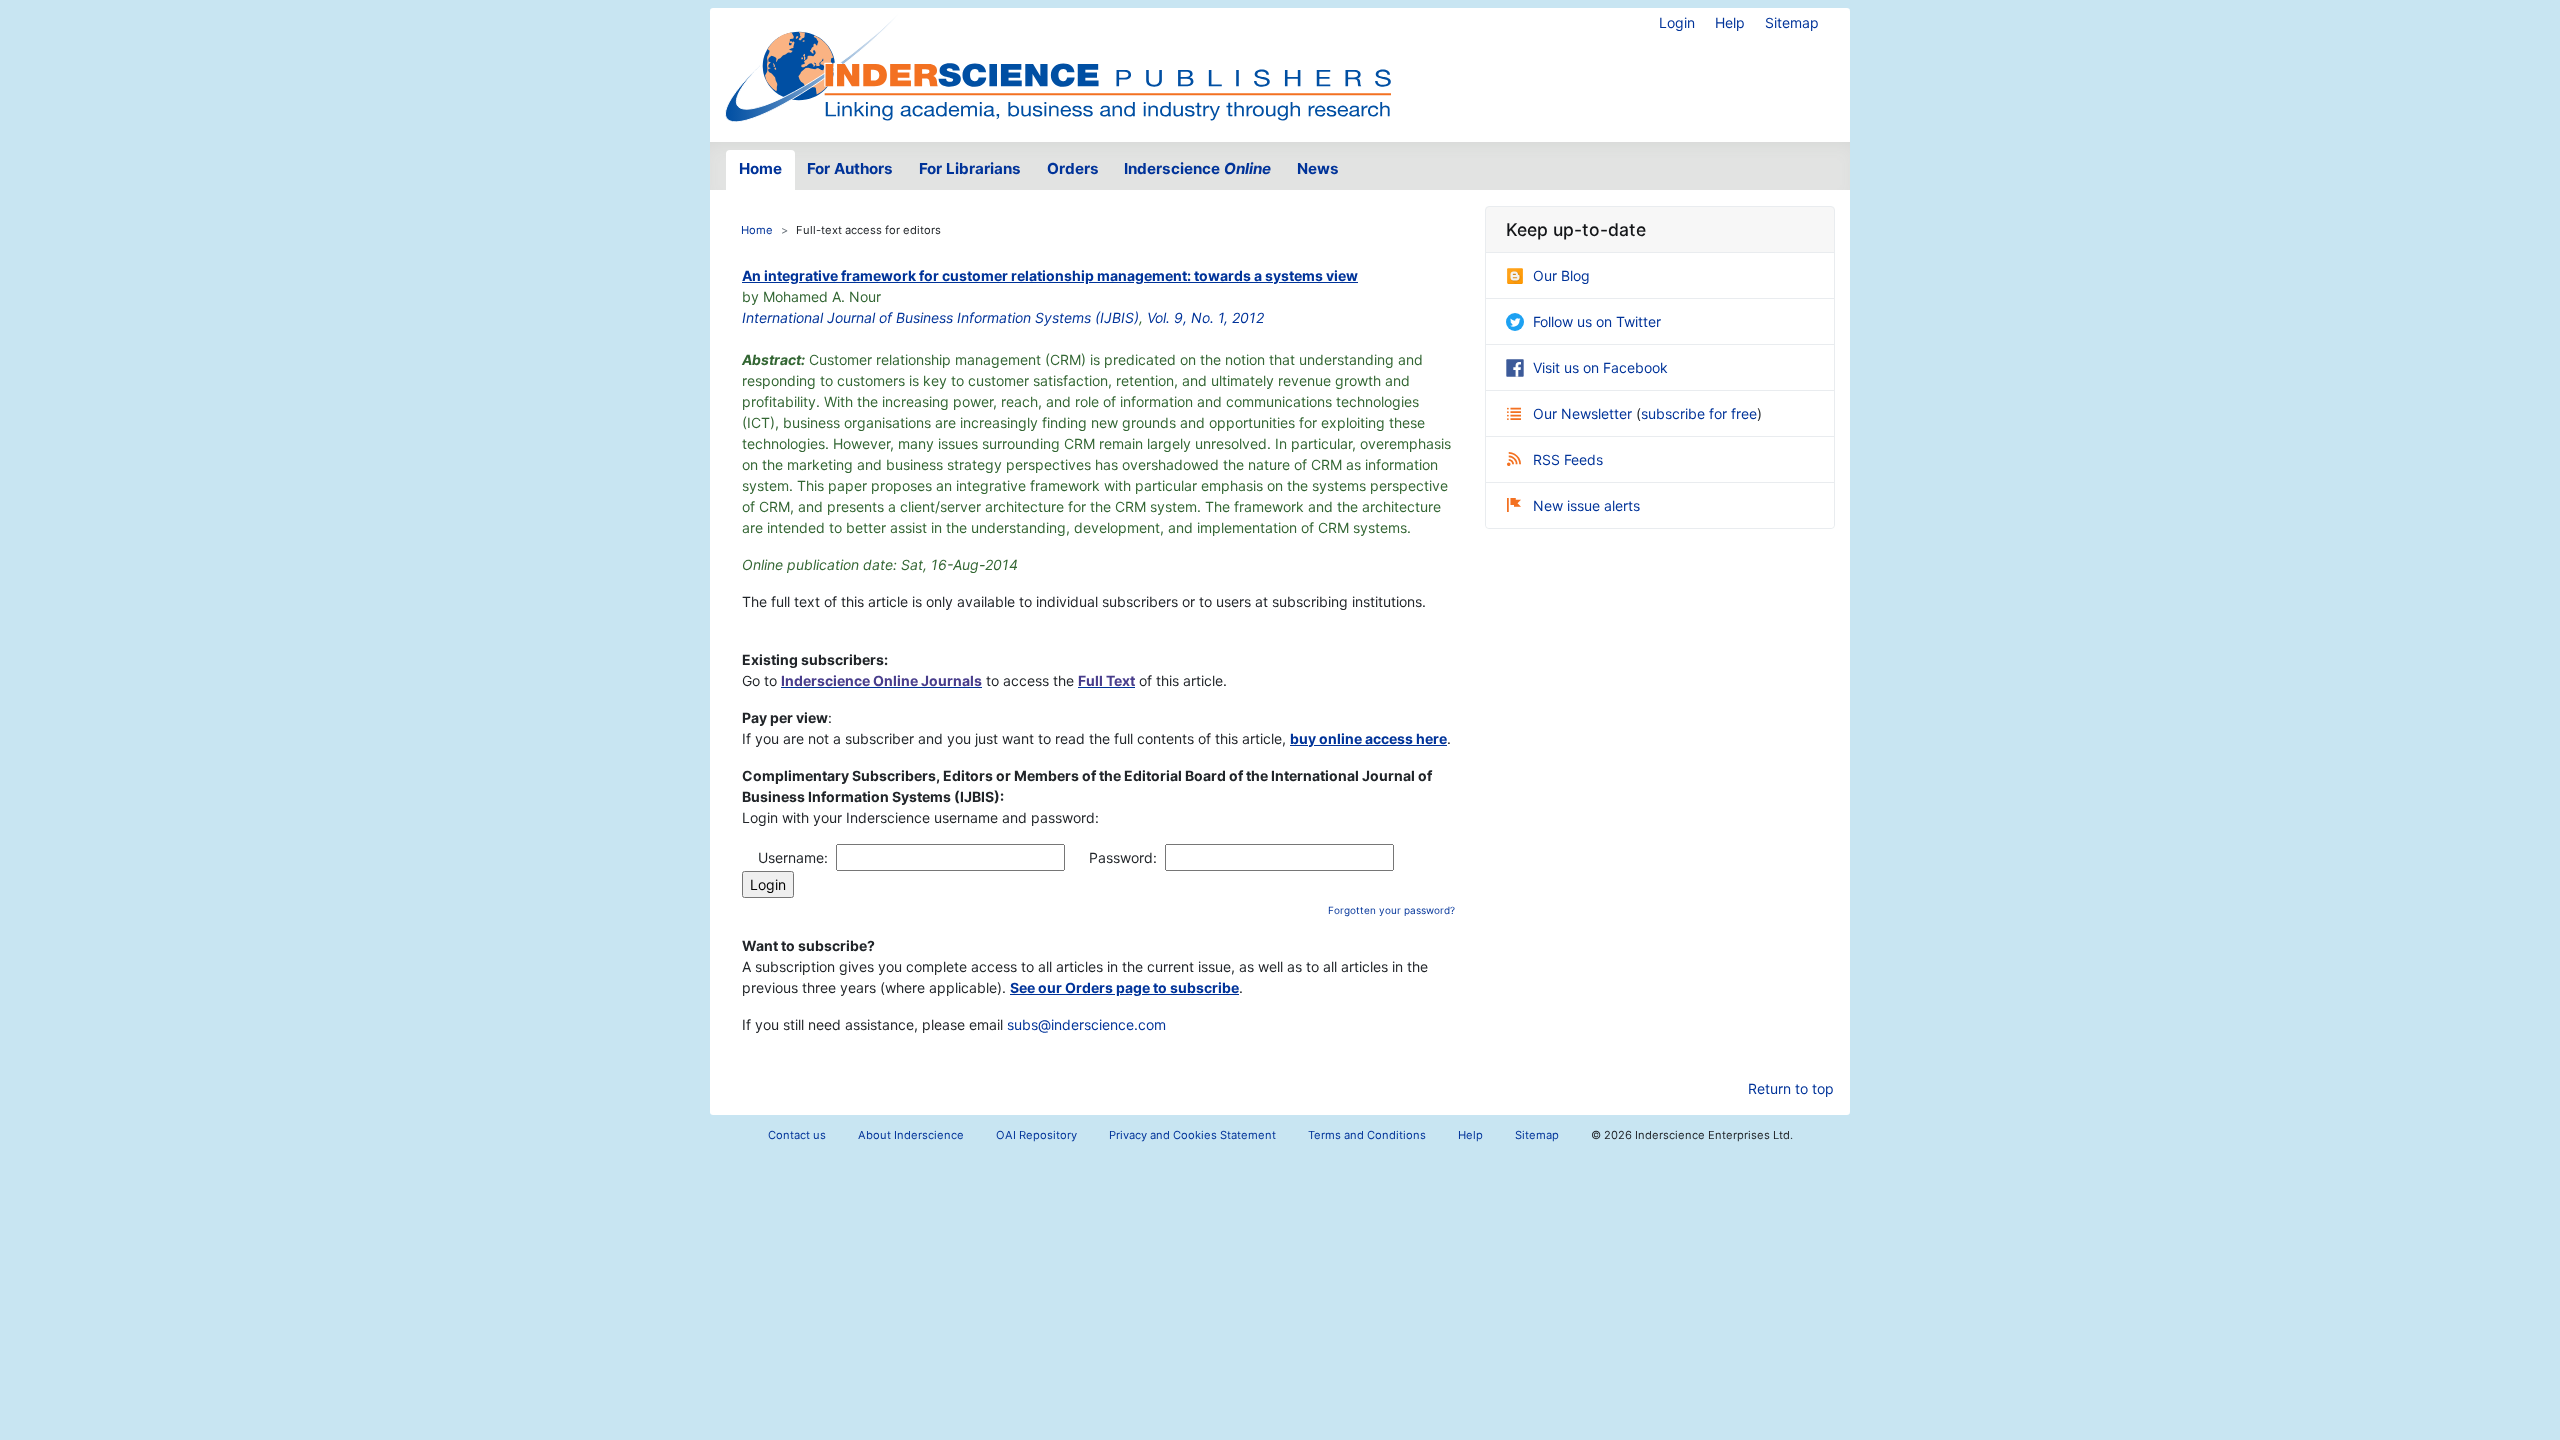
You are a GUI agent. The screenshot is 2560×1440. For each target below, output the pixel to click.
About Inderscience (911, 1135)
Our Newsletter (1584, 413)
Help (1730, 22)
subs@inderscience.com (1086, 1024)
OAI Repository (1036, 1135)
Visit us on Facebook (1600, 367)
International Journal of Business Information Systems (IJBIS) (940, 317)
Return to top (1791, 1088)
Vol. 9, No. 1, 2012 (1205, 317)
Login (1677, 22)
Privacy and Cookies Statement (1192, 1135)
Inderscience (1197, 168)
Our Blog (1561, 275)
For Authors (850, 168)
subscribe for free (1699, 413)
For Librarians (970, 168)
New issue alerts (1586, 505)
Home (760, 168)
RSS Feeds (1568, 459)
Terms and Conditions (1367, 1135)
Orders (1073, 168)
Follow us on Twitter (1597, 321)
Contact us (797, 1135)
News (1318, 168)
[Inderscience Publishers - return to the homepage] (1058, 67)
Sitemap (1792, 22)
